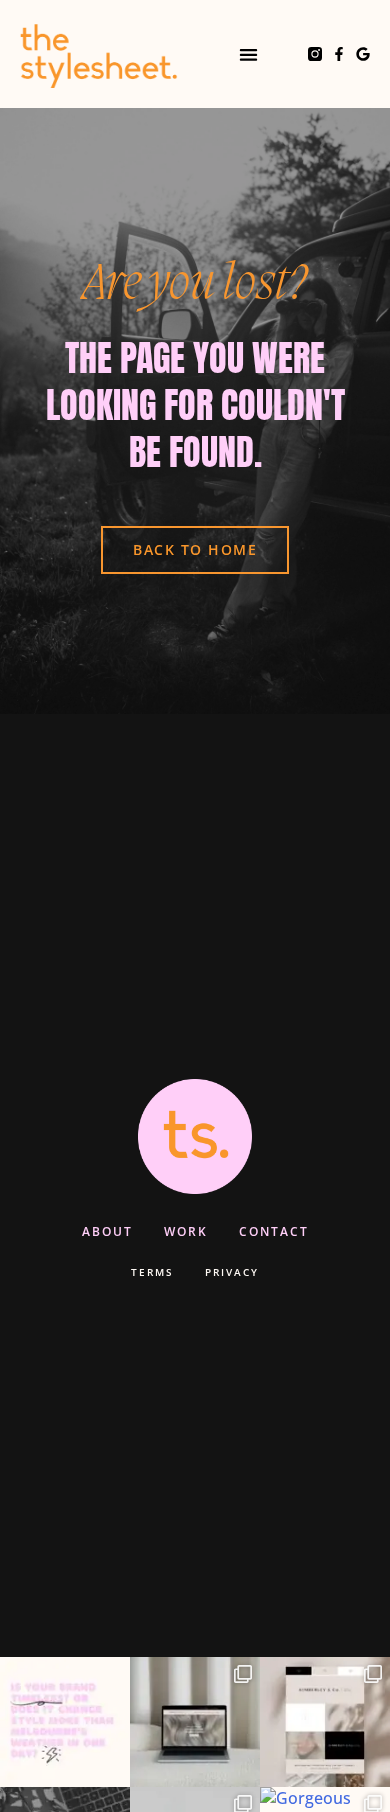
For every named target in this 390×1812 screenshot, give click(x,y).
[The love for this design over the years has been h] (195, 1722)
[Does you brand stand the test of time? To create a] (65, 1722)
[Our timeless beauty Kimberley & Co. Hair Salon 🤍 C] (325, 1722)
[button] (248, 54)
